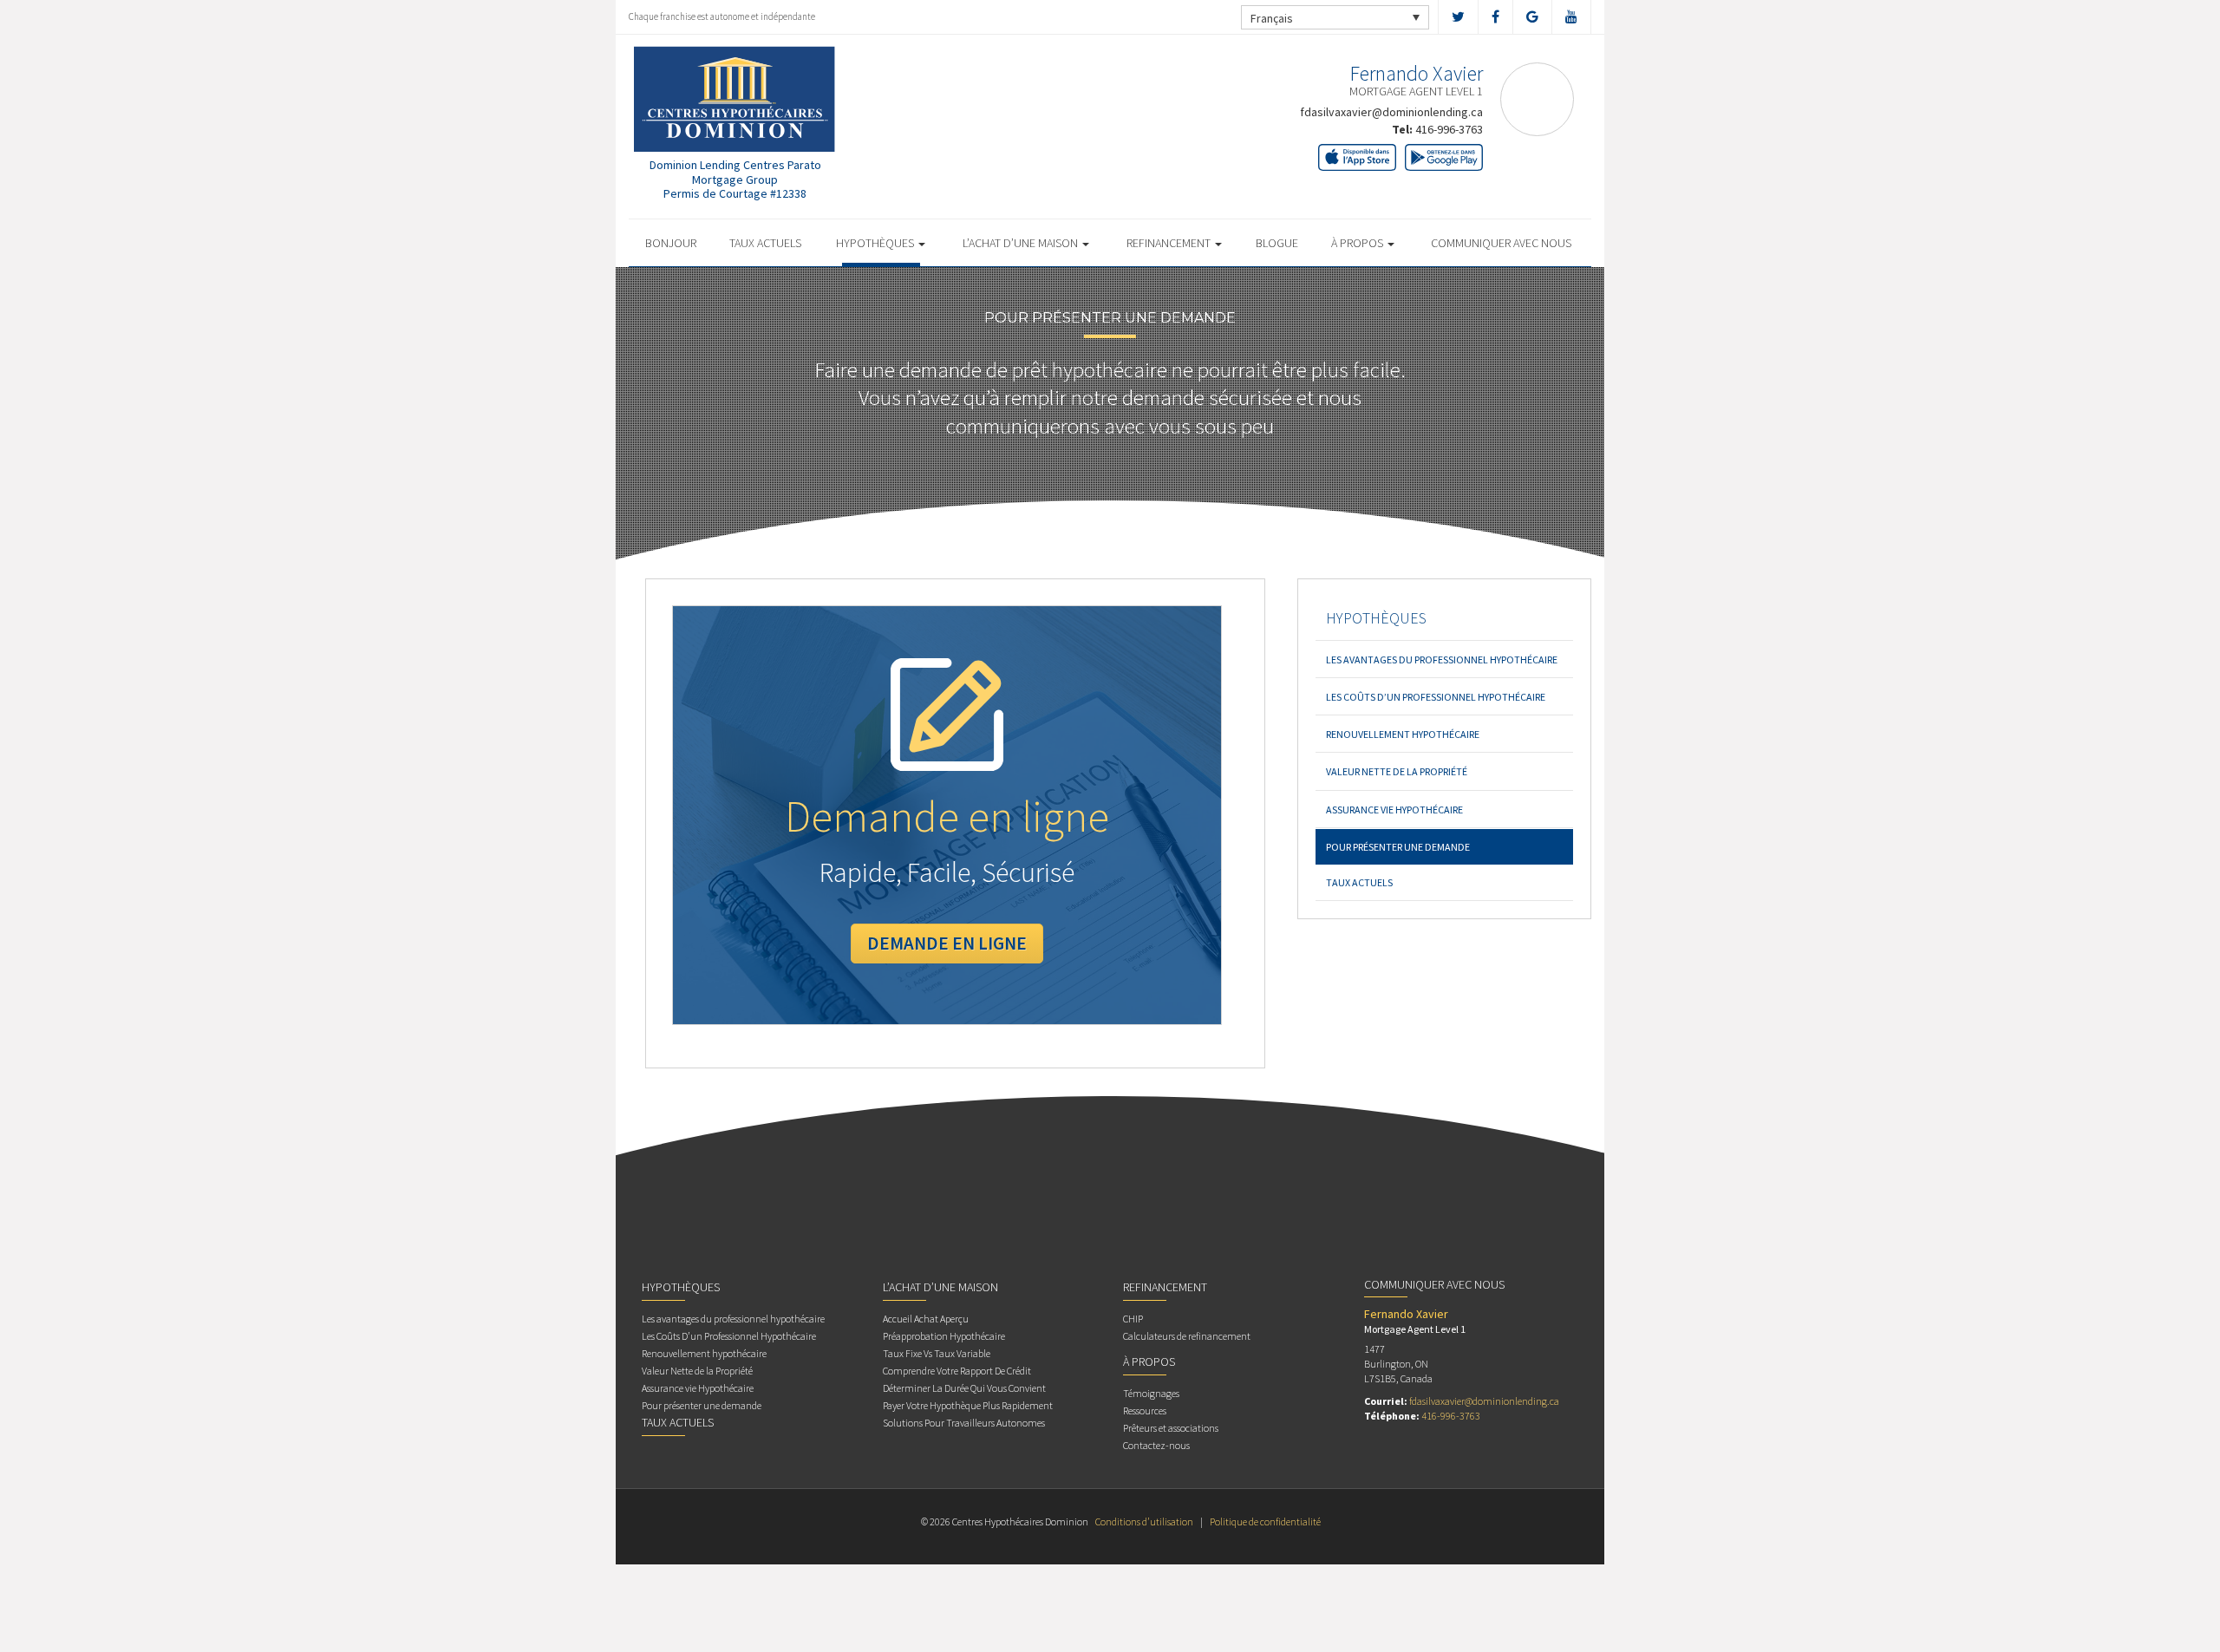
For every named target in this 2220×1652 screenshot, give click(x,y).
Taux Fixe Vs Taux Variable (937, 1353)
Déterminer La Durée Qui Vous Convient (964, 1388)
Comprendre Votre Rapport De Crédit (957, 1371)
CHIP (1133, 1319)
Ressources (1145, 1410)
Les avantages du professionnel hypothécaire (1442, 659)
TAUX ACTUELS (765, 243)
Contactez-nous (1156, 1445)
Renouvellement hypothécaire (1403, 734)
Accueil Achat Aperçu (926, 1319)
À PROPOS (1358, 243)
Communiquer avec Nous (1501, 243)
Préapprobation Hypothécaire (944, 1336)
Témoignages (1151, 1393)
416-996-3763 (1449, 129)
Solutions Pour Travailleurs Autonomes (964, 1423)
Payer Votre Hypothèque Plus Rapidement (968, 1405)
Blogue (1277, 243)
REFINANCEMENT (1170, 243)
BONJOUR (671, 243)
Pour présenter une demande (1398, 847)
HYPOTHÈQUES (876, 243)
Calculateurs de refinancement (1187, 1336)
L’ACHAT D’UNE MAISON (1022, 243)
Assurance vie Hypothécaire (1394, 810)
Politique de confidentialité (1265, 1521)
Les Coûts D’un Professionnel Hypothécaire (1436, 697)
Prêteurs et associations (1171, 1428)
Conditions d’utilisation (1144, 1521)
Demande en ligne (947, 943)
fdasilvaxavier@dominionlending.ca (1391, 112)
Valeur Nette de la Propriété (1397, 771)
